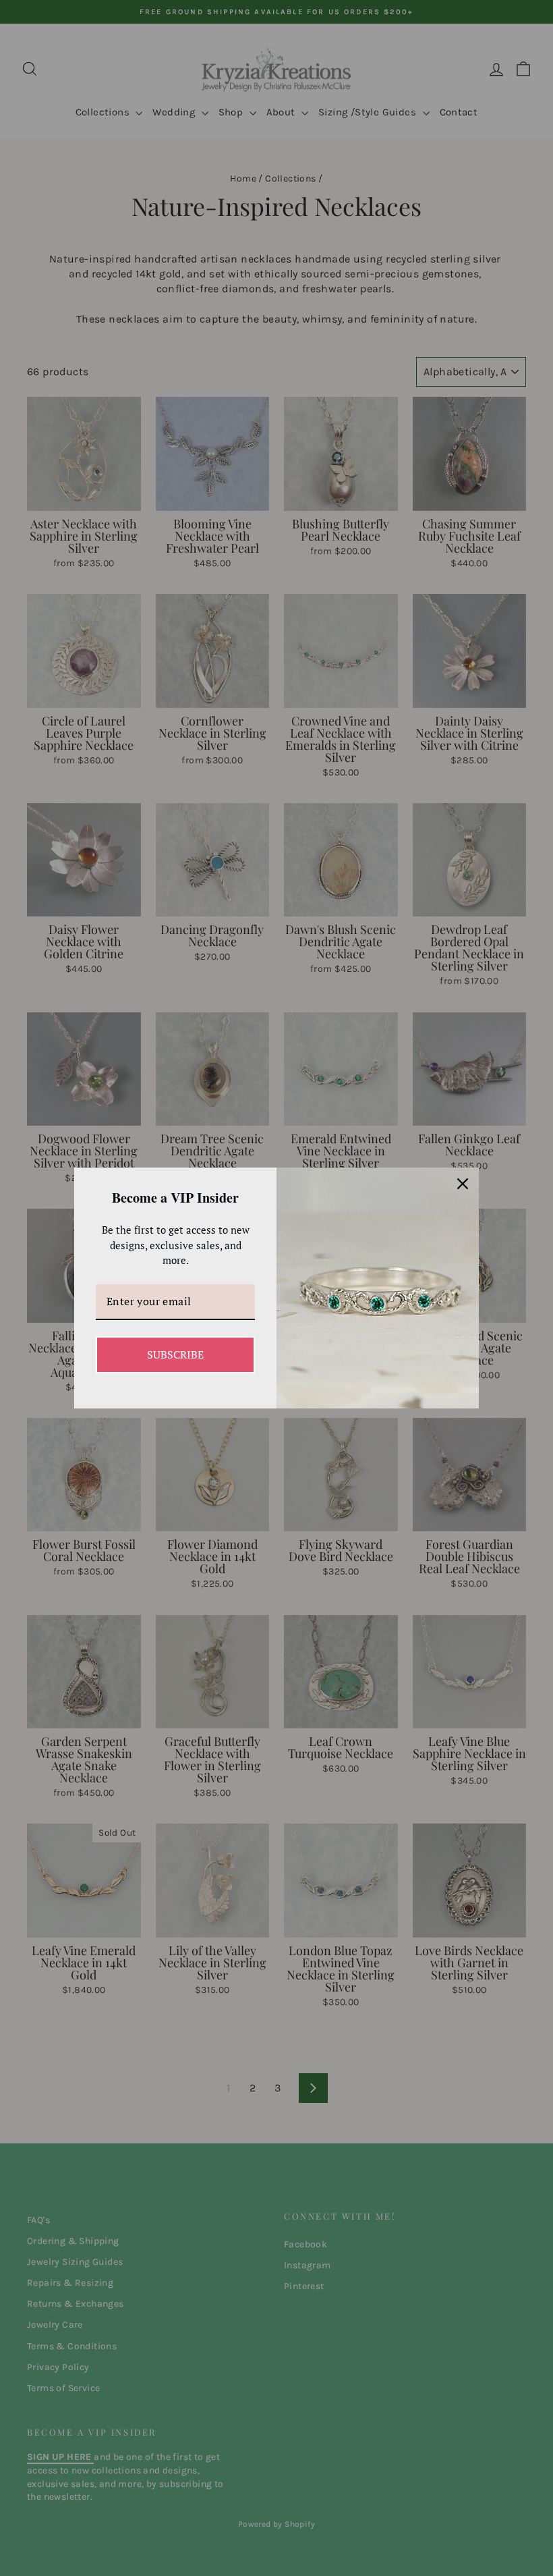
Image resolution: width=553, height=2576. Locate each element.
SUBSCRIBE (175, 1354)
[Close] (463, 1184)
